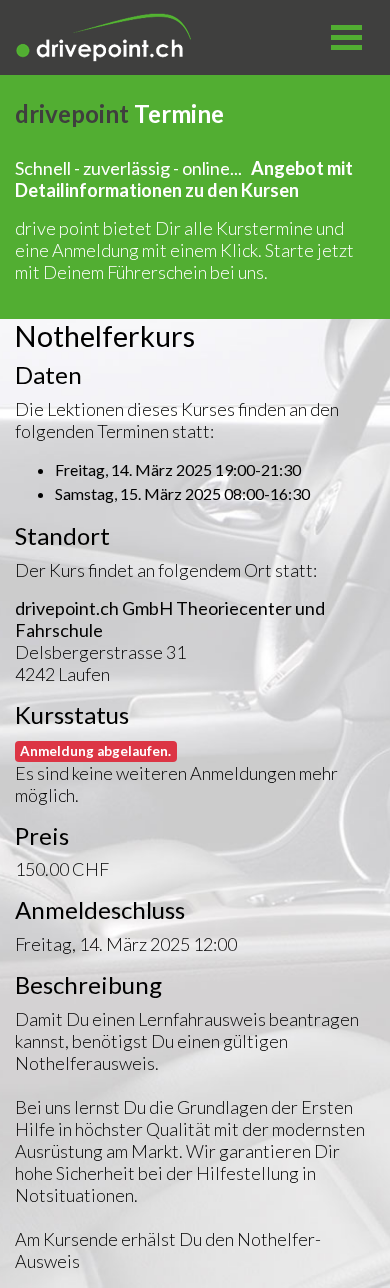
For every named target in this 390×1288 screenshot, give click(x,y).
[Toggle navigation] (346, 38)
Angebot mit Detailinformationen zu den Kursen (184, 179)
